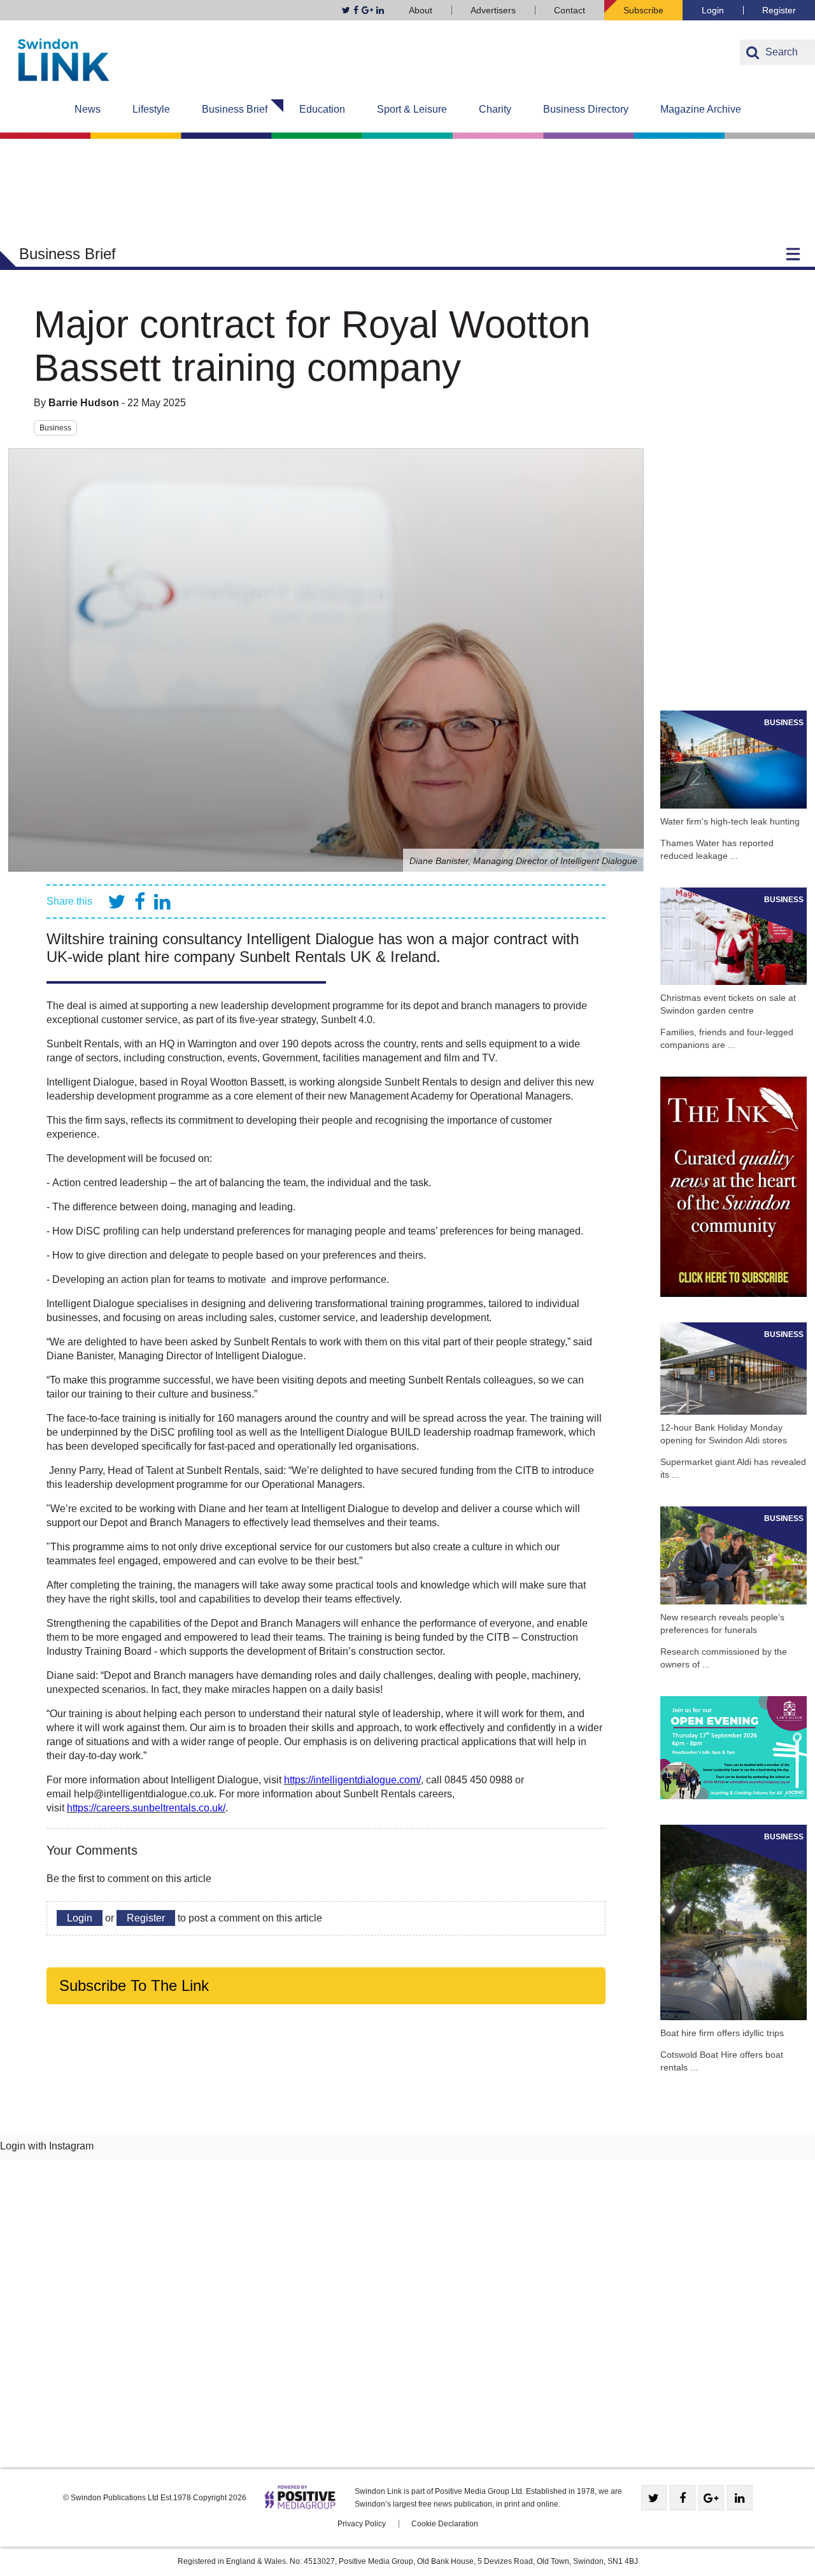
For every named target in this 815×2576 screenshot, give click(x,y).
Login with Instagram (47, 2146)
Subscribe (643, 10)
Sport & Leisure (412, 109)
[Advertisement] (733, 494)
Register (779, 10)
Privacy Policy (362, 2524)
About (421, 10)
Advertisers (493, 10)
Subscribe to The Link (134, 1985)
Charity (495, 109)
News (88, 109)
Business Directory (586, 109)
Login (713, 10)
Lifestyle (151, 109)
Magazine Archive (701, 109)
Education (322, 109)
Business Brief (235, 109)
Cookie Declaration (445, 2524)
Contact (570, 10)
